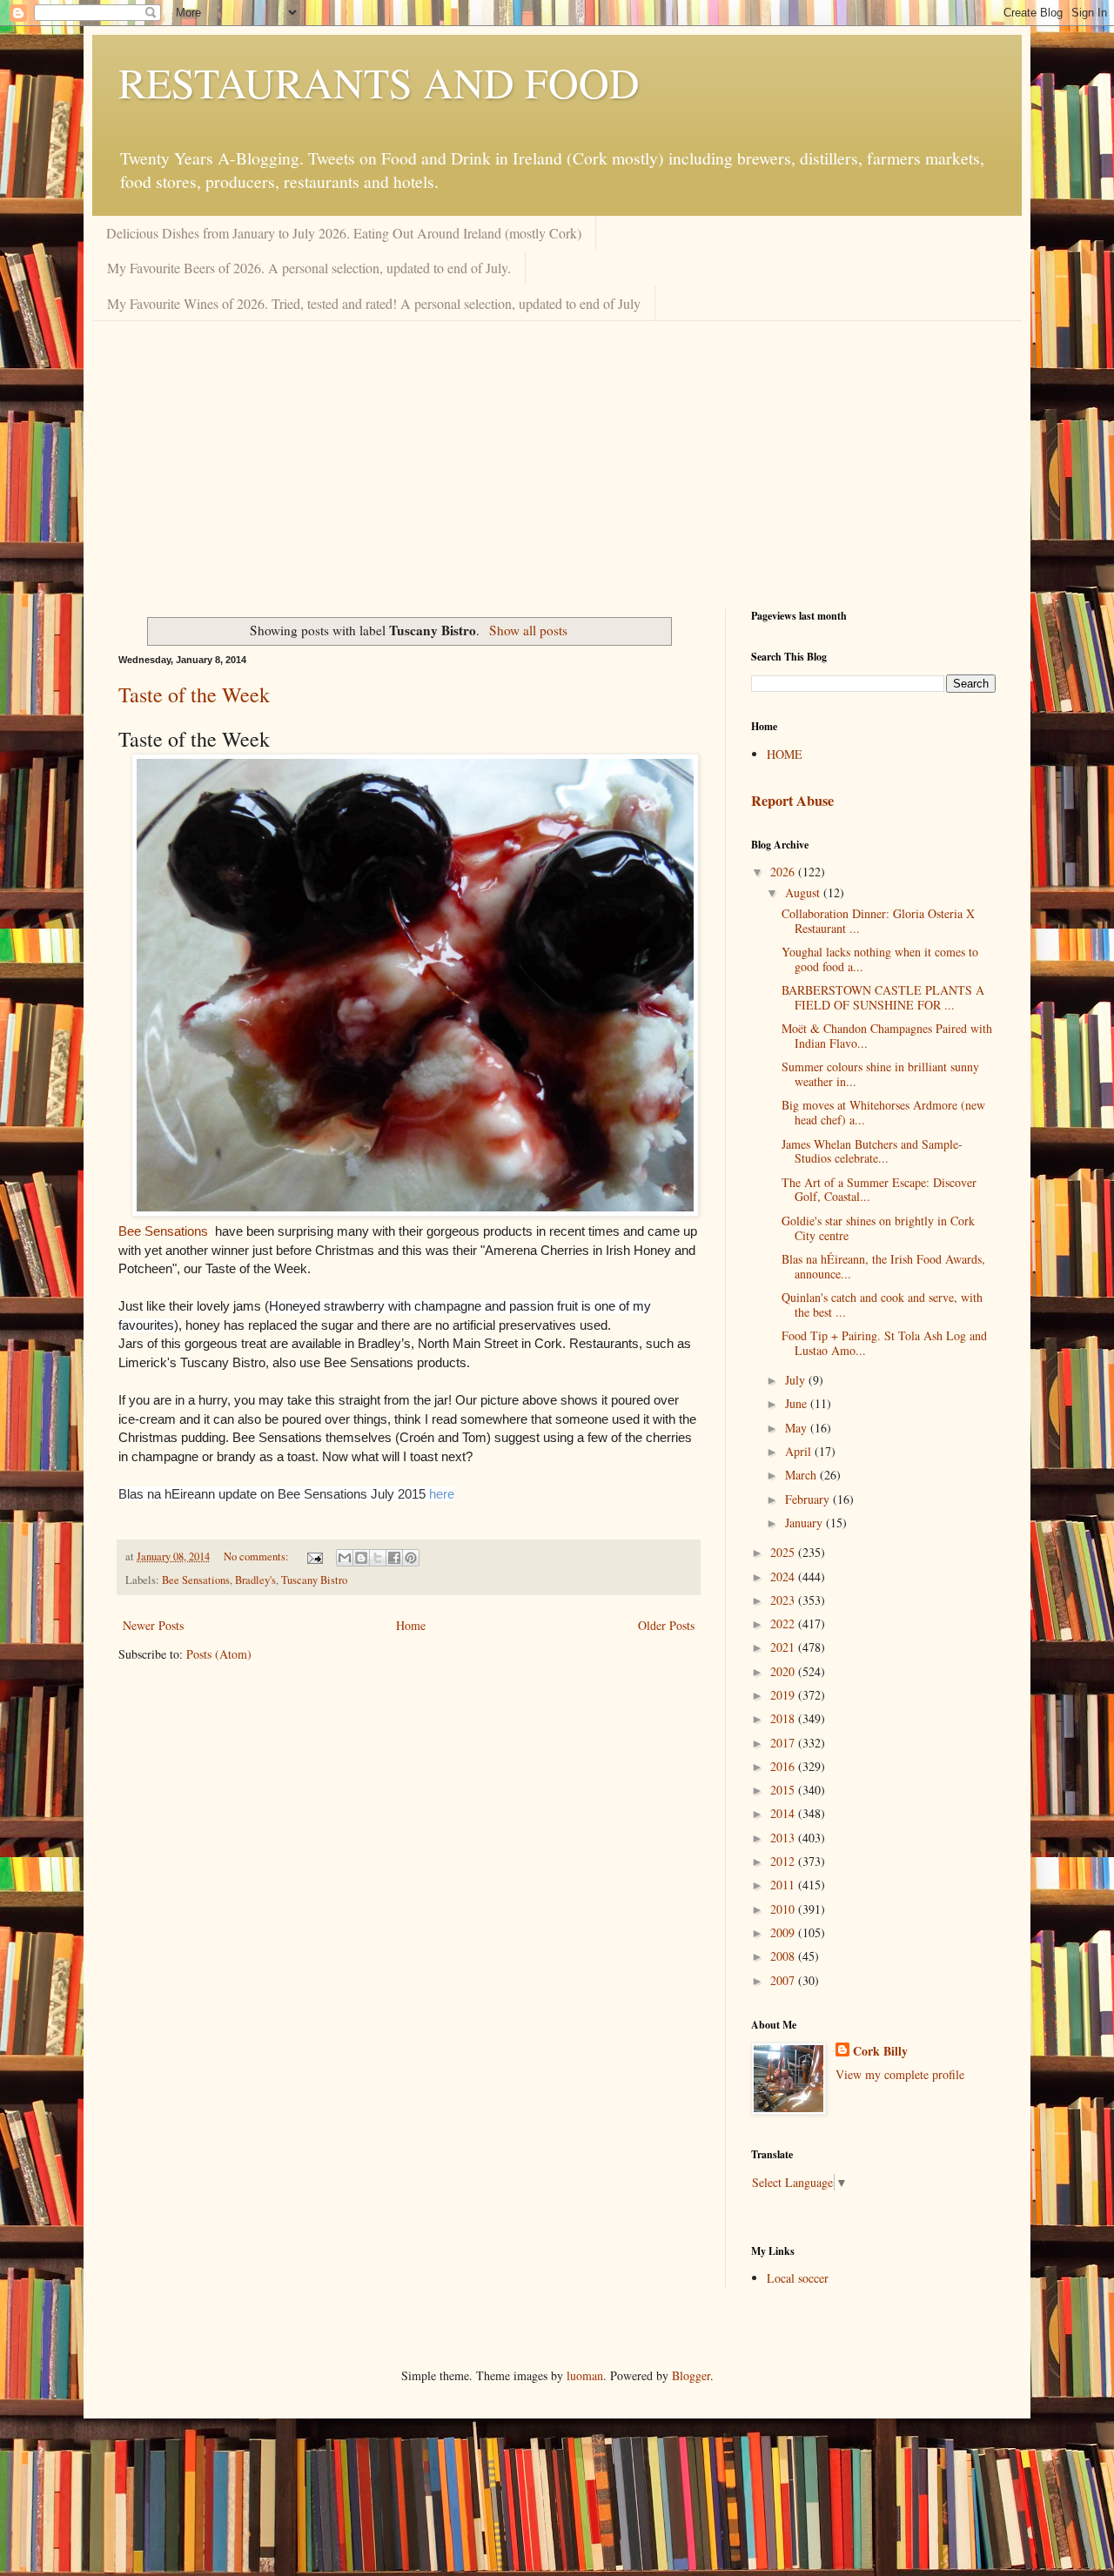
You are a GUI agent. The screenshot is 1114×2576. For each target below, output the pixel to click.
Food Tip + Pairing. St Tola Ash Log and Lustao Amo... (884, 1343)
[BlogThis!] (361, 1558)
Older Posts (666, 1625)
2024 (784, 1576)
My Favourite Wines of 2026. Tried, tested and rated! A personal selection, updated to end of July (374, 303)
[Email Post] (314, 1556)
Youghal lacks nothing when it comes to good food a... (880, 959)
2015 (784, 1790)
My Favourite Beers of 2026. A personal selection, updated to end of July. (309, 268)
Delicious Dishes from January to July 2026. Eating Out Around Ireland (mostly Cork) (344, 233)
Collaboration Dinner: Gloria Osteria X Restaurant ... (878, 921)
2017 (784, 1743)
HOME (785, 754)
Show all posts (528, 630)
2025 (784, 1552)
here (442, 1494)
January (805, 1523)
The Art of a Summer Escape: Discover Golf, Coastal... (879, 1190)
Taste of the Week (194, 694)
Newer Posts (153, 1625)
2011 (784, 1885)
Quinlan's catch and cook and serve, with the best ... (882, 1305)
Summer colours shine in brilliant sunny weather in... (880, 1074)
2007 (784, 1980)
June (798, 1403)
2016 (784, 1766)
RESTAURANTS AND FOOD (379, 82)
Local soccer (798, 2278)
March (802, 1475)
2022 (784, 1623)
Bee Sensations (163, 1231)
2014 (784, 1813)
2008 (784, 1956)
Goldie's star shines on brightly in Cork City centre (878, 1228)
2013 (784, 1838)
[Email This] (345, 1558)
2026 (784, 872)
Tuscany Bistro (314, 1580)
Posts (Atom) (219, 1654)
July (797, 1380)
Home (411, 1625)
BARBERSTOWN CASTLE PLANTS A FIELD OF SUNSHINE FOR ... (883, 997)
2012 (784, 1861)
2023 (784, 1600)
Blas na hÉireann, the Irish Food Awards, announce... (883, 1266)
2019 (784, 1695)
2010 (784, 1909)
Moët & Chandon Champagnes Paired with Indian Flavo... (887, 1036)
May (798, 1428)
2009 (784, 1932)
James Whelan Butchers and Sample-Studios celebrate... (872, 1151)
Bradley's (255, 1580)
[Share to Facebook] (394, 1558)
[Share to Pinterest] (411, 1558)
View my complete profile (900, 2074)
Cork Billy (880, 2051)
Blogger (691, 2375)
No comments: (258, 1556)
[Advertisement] (557, 452)
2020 (784, 1671)
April (800, 1451)
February (809, 1499)
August (804, 892)
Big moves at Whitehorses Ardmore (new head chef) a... (883, 1112)
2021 (784, 1647)
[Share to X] (378, 1558)
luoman (585, 2375)
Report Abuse (792, 801)
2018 (784, 1718)
